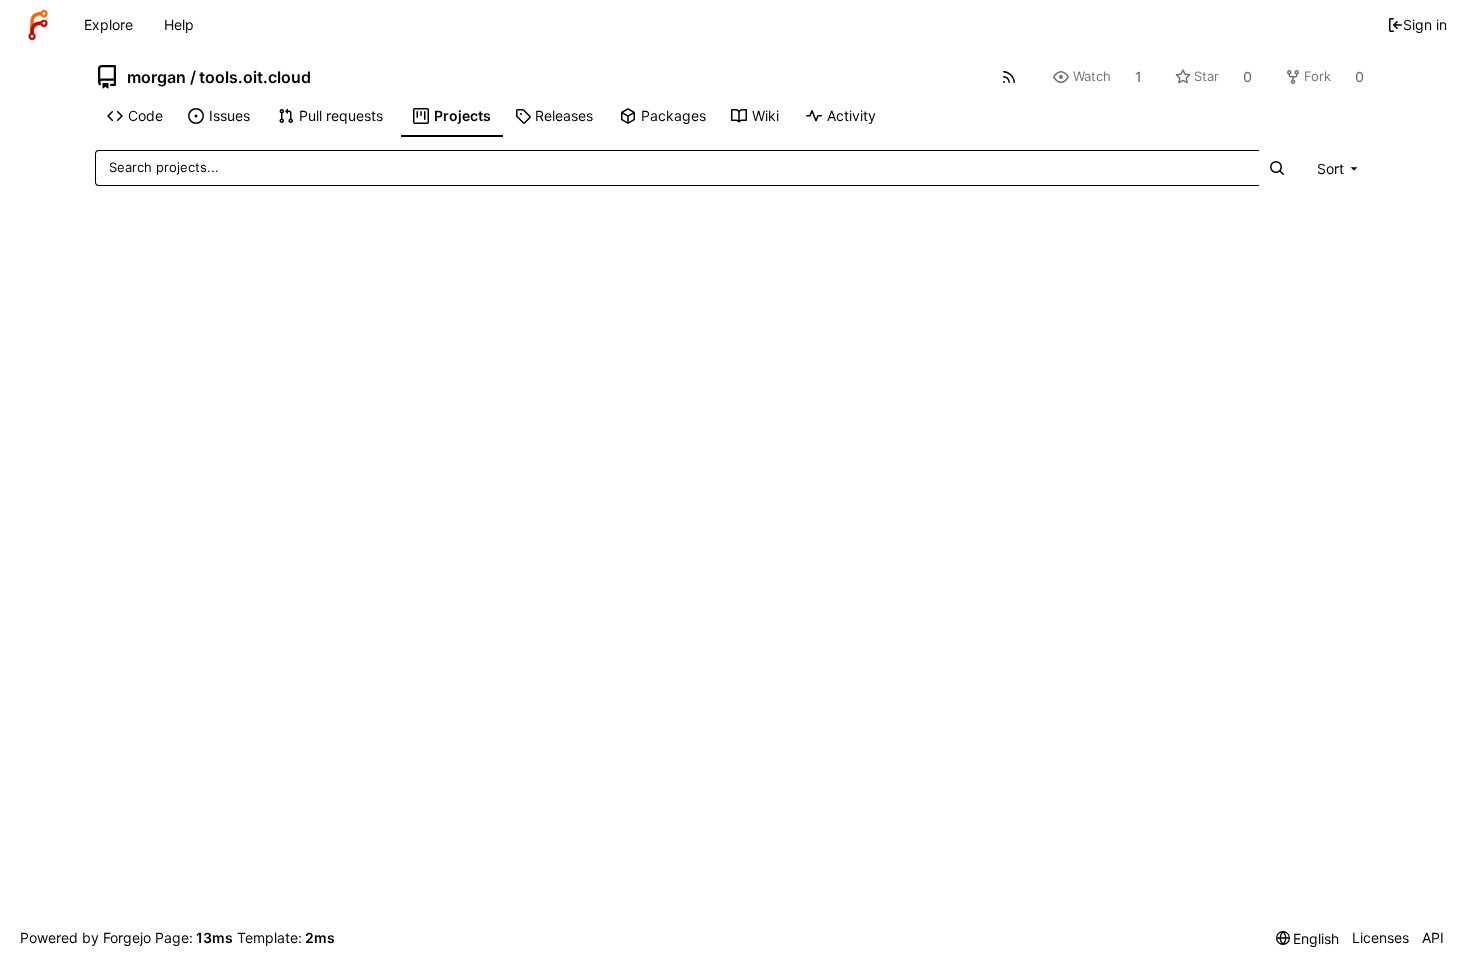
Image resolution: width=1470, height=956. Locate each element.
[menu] (1339, 168)
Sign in (1425, 24)
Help (179, 24)
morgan (156, 77)
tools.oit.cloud (255, 77)
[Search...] (1277, 167)
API (1433, 937)
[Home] (38, 25)
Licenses (1380, 937)
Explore (108, 24)
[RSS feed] (1009, 76)
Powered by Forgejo (85, 937)
